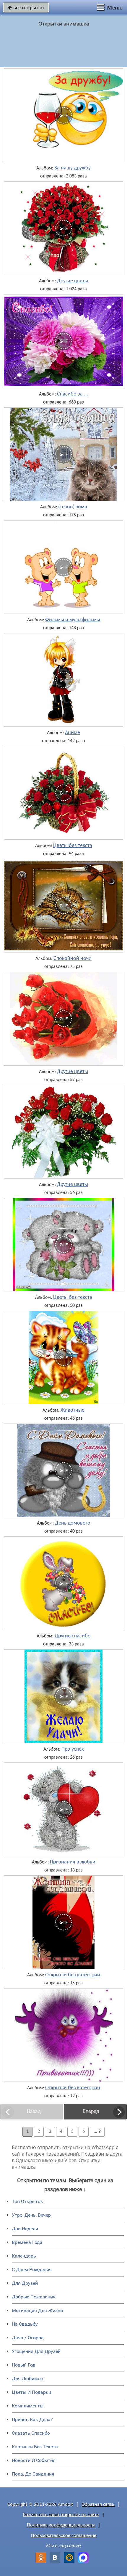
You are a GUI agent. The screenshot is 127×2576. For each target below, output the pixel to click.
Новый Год (24, 2365)
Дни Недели (25, 2229)
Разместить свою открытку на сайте (61, 2515)
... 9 (97, 2132)
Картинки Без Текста (35, 2447)
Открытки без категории (73, 1975)
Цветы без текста (73, 846)
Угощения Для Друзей (36, 2351)
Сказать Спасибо (31, 2433)
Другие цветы (73, 281)
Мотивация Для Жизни (37, 2310)
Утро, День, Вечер (31, 2215)
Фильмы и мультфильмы (73, 620)
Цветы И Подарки (31, 2392)
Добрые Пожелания (34, 2297)
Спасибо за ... (73, 394)
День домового (73, 1523)
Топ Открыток (27, 2201)
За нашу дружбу (73, 168)
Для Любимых (28, 2379)
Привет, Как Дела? (32, 2419)
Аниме (73, 733)
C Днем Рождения (32, 2270)
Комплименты (28, 2406)
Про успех (73, 1749)
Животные (73, 1411)
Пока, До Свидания (33, 2474)
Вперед (91, 2112)
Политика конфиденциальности (61, 2525)
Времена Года (27, 2242)
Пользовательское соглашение (64, 2536)
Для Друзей (25, 2283)
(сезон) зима (73, 507)
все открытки (26, 7)
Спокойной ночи (73, 959)
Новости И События (34, 2460)
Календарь (24, 2256)
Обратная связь (98, 2504)
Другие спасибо (73, 1636)
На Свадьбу (25, 2324)
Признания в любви (73, 1862)
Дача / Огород (28, 2338)
